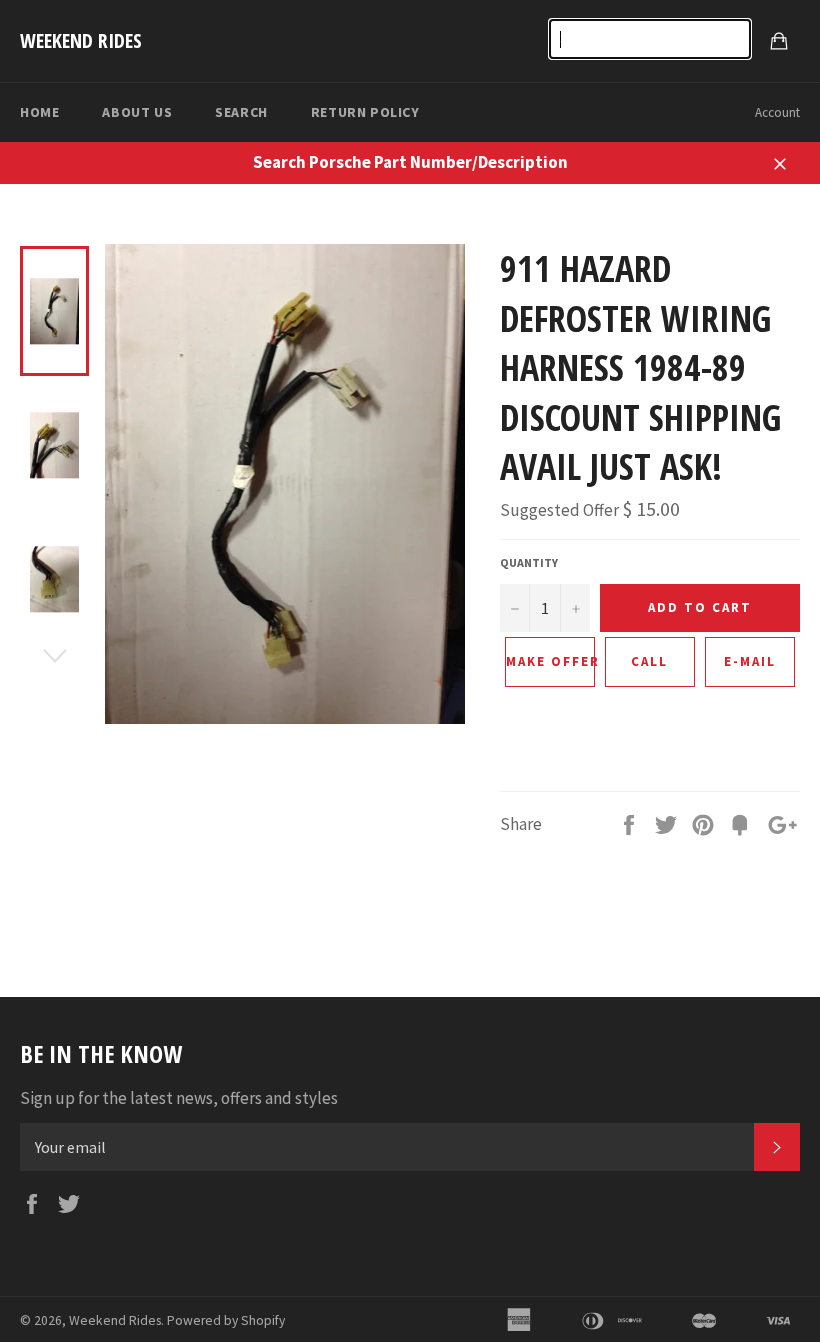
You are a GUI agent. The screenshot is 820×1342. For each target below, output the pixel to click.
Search (241, 112)
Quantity (529, 562)
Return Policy (365, 112)
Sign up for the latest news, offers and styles (179, 1098)
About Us (137, 112)
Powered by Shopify (226, 1320)
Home (39, 112)
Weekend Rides (81, 40)
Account (777, 112)
